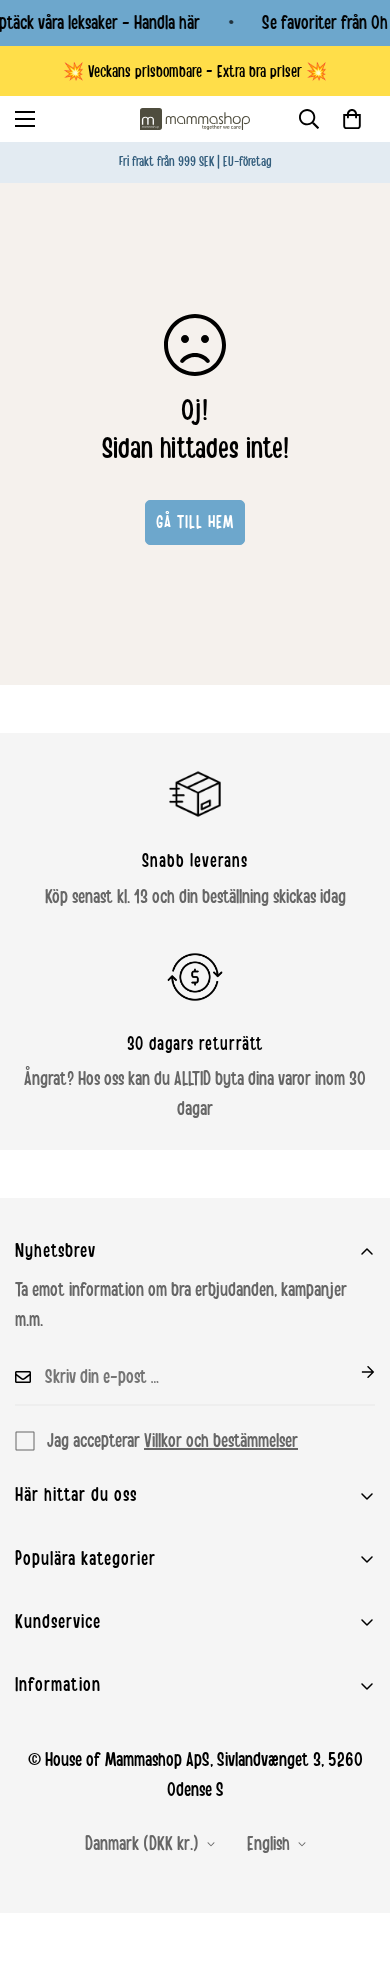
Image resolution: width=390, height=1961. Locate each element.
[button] (352, 119)
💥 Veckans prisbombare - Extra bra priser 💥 (195, 71)
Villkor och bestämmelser (221, 1441)
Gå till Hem (195, 522)
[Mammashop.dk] (195, 119)
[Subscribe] (352, 1372)
